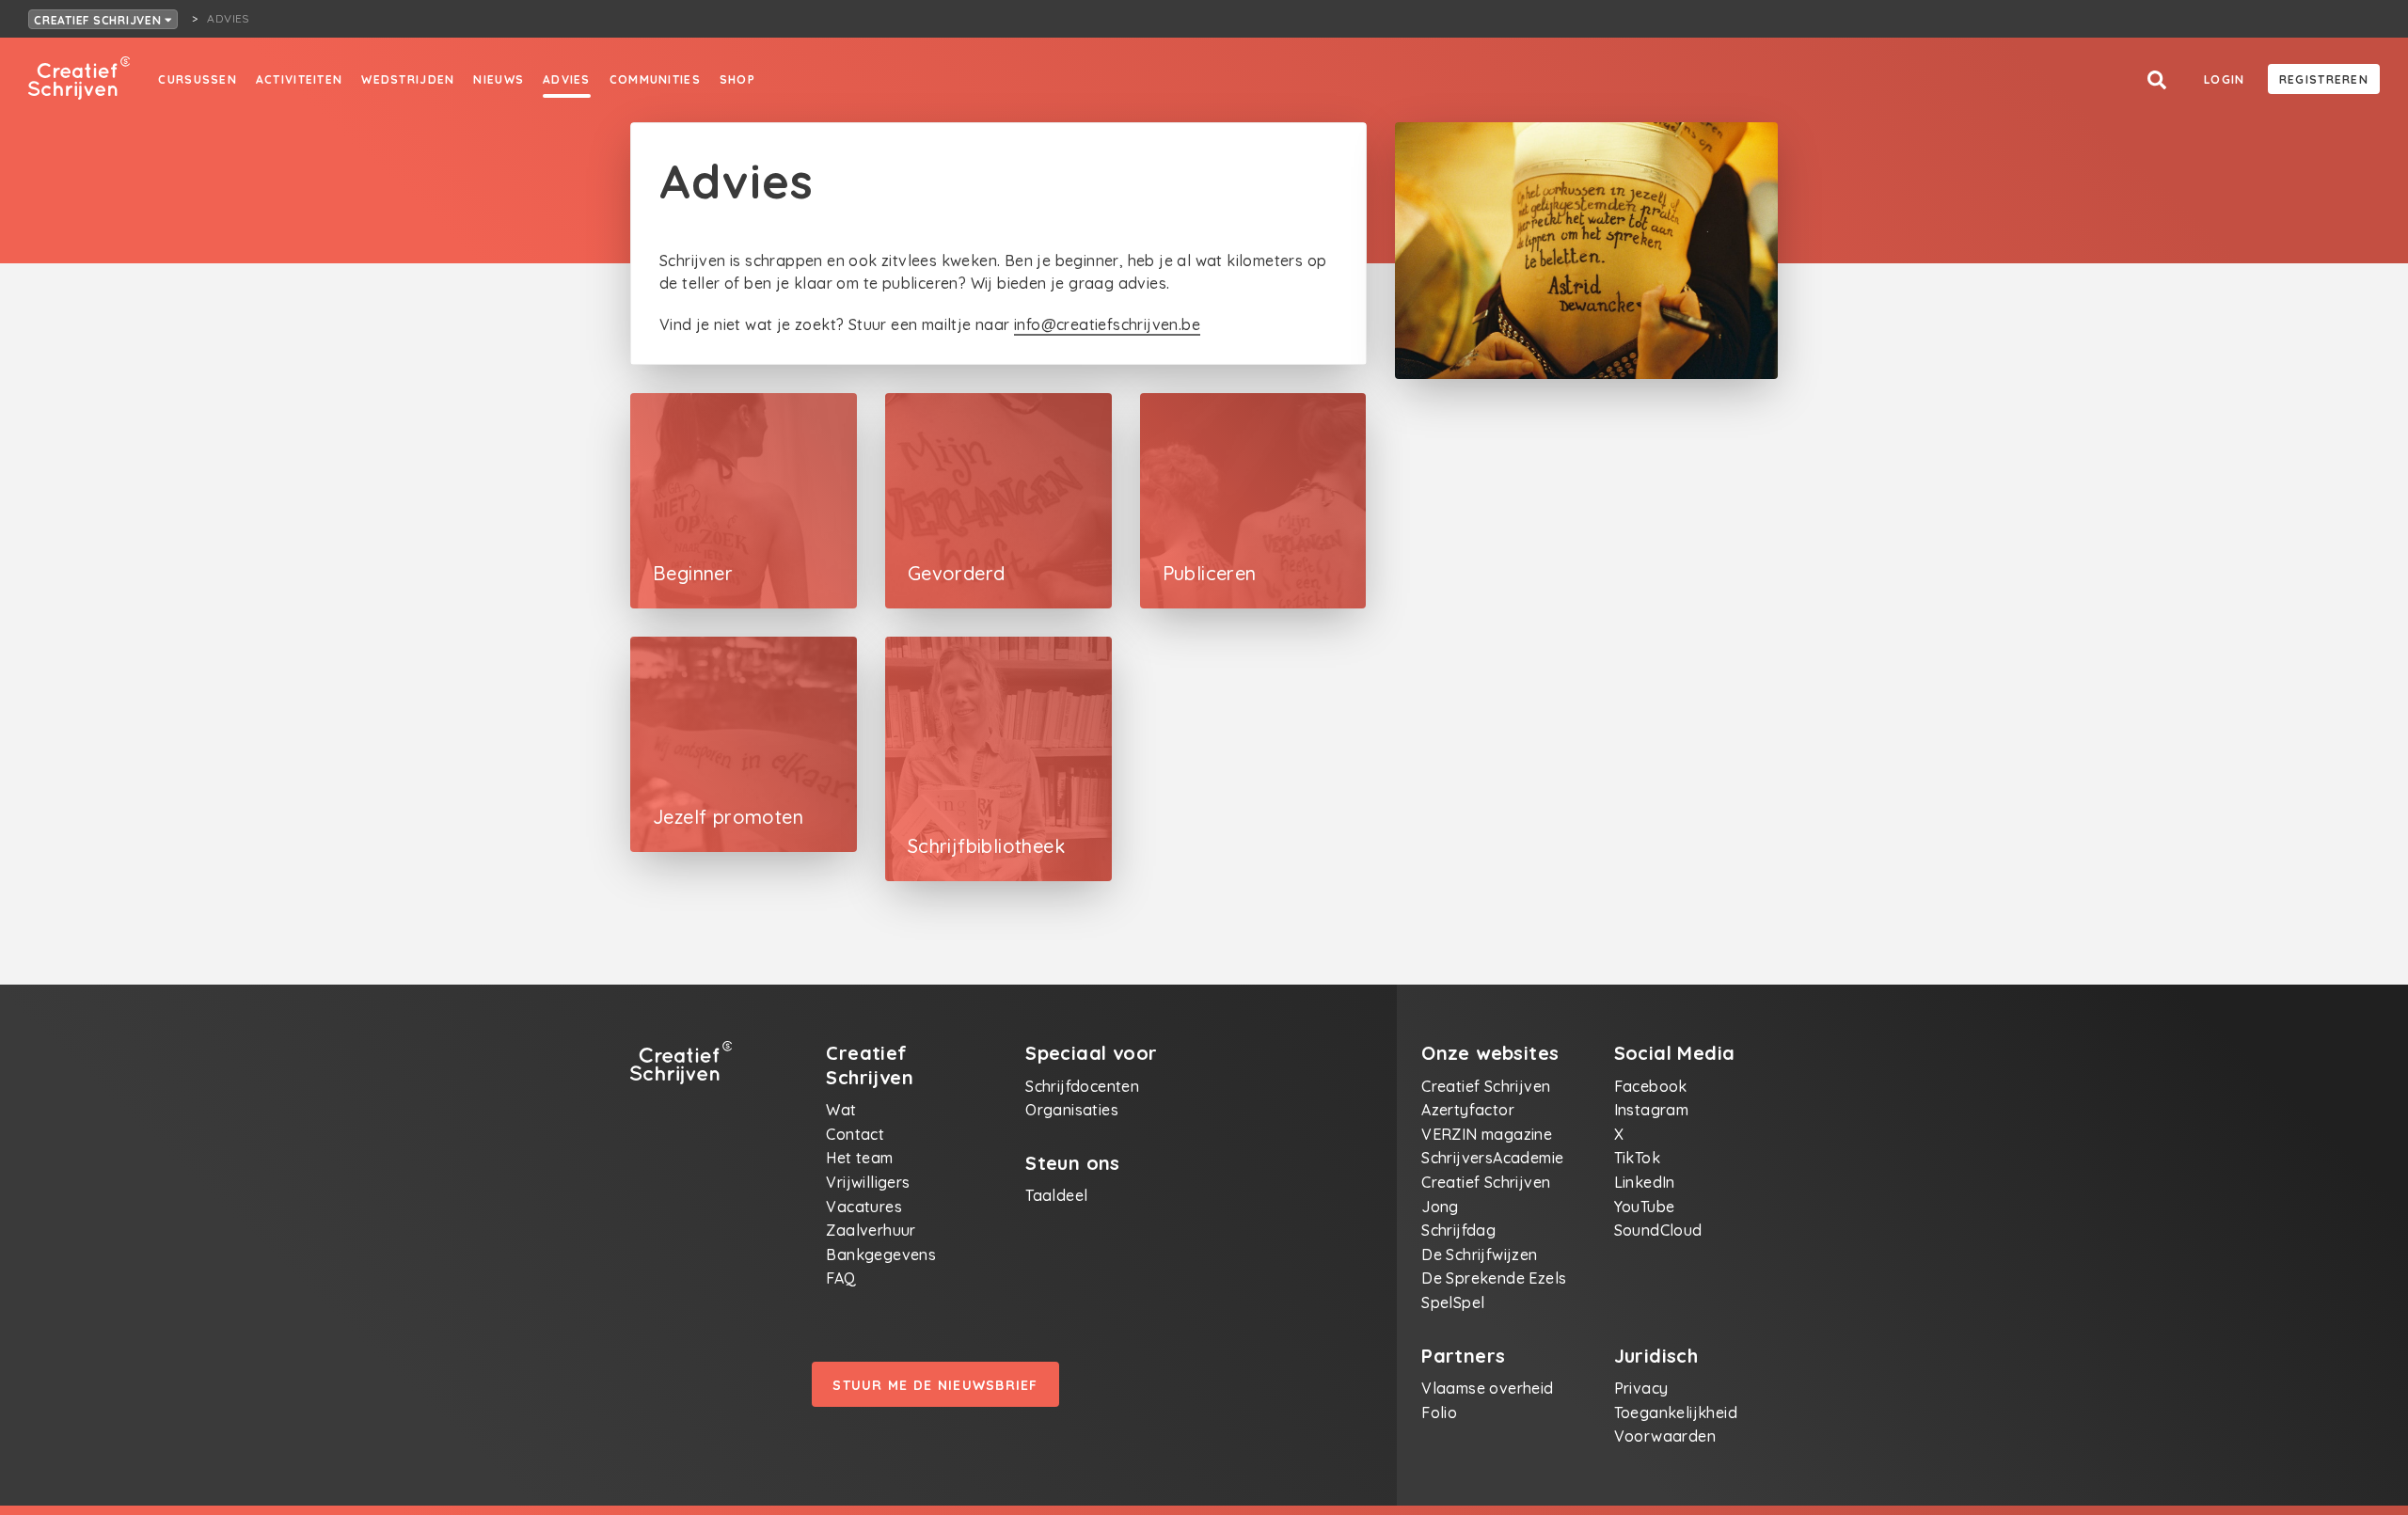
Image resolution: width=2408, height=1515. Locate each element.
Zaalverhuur (871, 1230)
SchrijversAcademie (1492, 1158)
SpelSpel (1453, 1302)
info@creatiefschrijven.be (1107, 324)
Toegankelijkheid (1676, 1412)
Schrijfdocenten (1082, 1086)
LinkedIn (1645, 1182)
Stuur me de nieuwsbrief (935, 1385)
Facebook (1651, 1086)
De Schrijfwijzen (1479, 1255)
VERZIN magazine (1487, 1134)
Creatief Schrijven (99, 20)
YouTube (1645, 1207)
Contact (855, 1134)
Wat (841, 1110)
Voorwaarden (1665, 1436)
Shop (737, 79)
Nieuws (499, 79)
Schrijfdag (1458, 1230)
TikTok (1637, 1158)
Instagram (1652, 1110)
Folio (1439, 1412)
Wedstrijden (408, 79)
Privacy (1641, 1388)
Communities (655, 79)
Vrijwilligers (868, 1182)
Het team (859, 1158)
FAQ (841, 1278)
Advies (567, 79)
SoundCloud (1658, 1230)
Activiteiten (299, 79)
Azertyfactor (1468, 1110)
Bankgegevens (881, 1255)
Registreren (2324, 79)
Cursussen (198, 79)
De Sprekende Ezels (1494, 1278)
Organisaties (1072, 1110)
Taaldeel (1056, 1195)
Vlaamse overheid (1487, 1388)
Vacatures (864, 1207)
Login (2224, 79)
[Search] (2157, 80)
